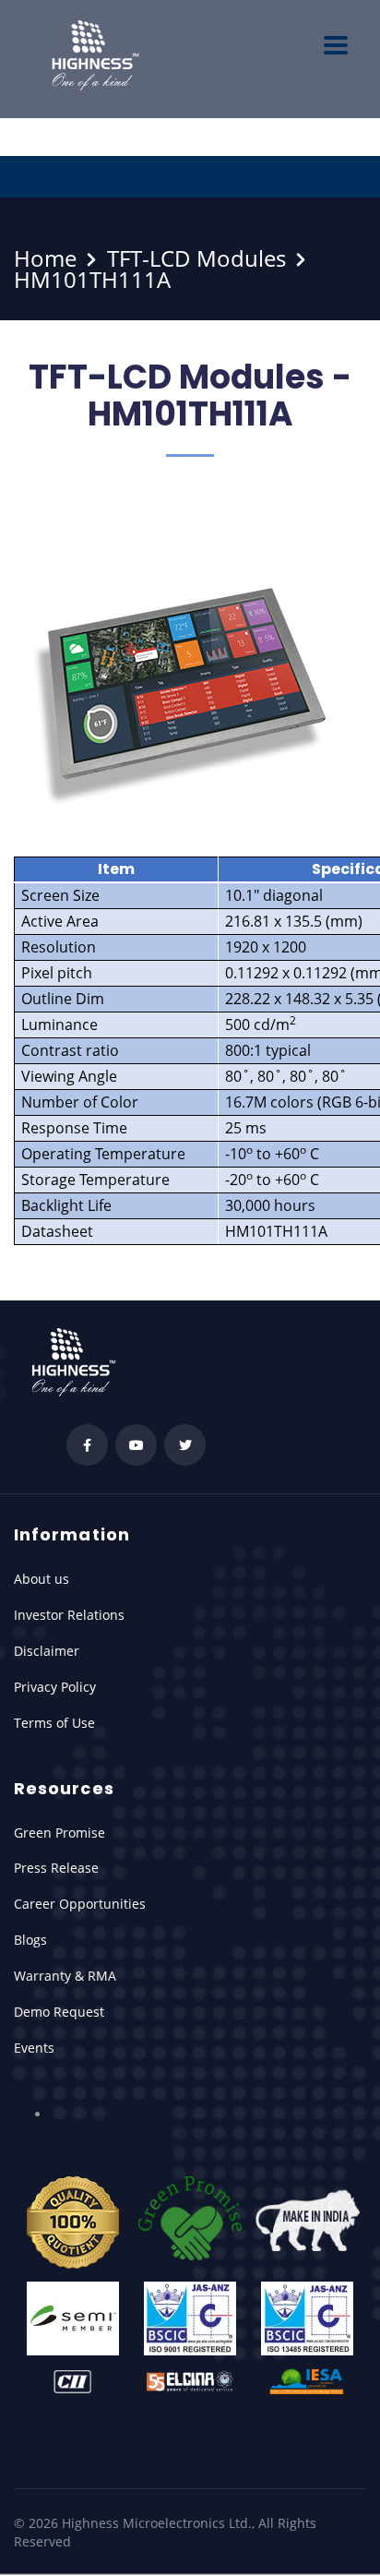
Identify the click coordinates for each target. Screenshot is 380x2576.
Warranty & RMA (65, 1976)
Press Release (56, 1868)
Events (34, 2048)
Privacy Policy (55, 1687)
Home (45, 258)
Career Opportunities (80, 1904)
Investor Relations (69, 1615)
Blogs (30, 1940)
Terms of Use (54, 1723)
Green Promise (59, 1833)
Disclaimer (47, 1651)
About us (42, 1579)
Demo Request (59, 2012)
